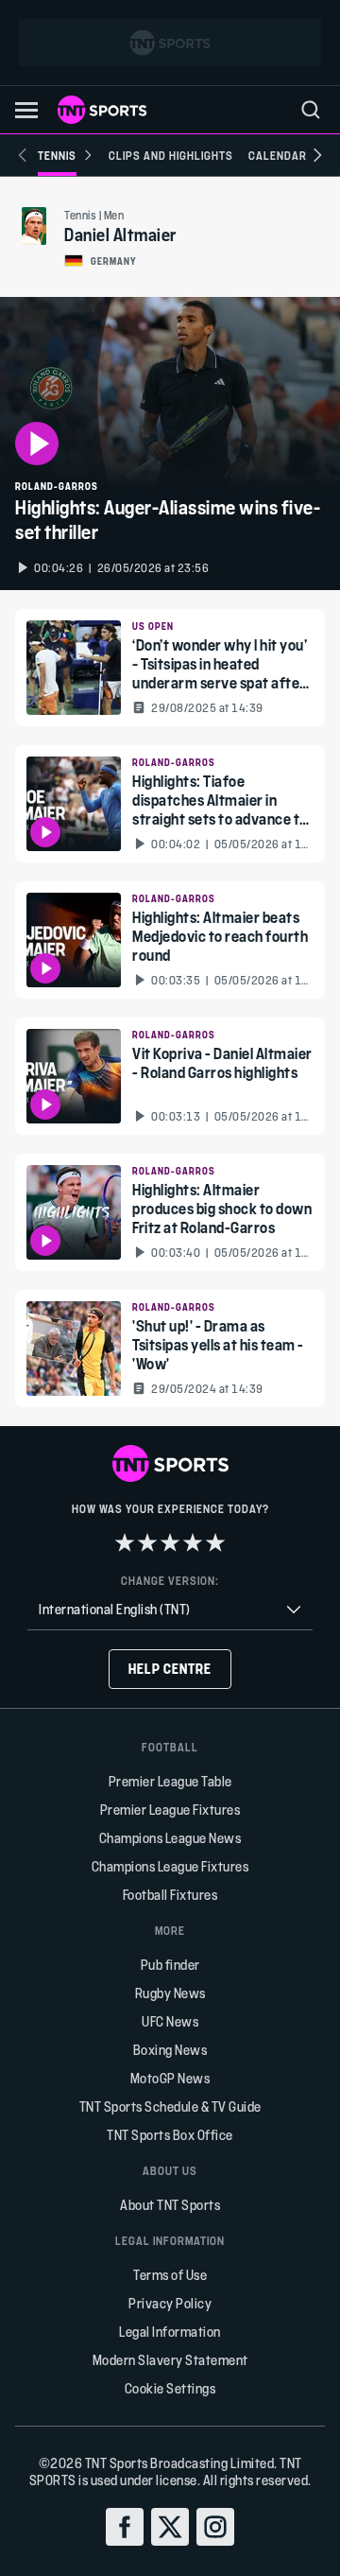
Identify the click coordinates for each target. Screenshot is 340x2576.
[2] (147, 1542)
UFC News (170, 2021)
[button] (26, 110)
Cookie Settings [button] (170, 2388)
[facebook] (125, 2527)
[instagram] (215, 2527)
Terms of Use (170, 2275)
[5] (215, 1542)
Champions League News (170, 1838)
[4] (193, 1542)
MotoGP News (170, 2078)
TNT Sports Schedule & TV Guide (170, 2106)
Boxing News (170, 2050)
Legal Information (170, 2332)
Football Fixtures (170, 1895)
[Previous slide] (23, 155)
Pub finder (170, 1965)
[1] (125, 1542)
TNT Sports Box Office (170, 2135)
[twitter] (170, 2527)
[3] (170, 1542)
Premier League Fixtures (170, 1810)
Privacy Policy (170, 2303)
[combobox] (170, 1610)
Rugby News (170, 1993)
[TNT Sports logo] (102, 110)
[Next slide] (317, 155)
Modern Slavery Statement (170, 2360)
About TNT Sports (170, 2205)
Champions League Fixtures (170, 1866)
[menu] (311, 110)
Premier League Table (170, 1781)
